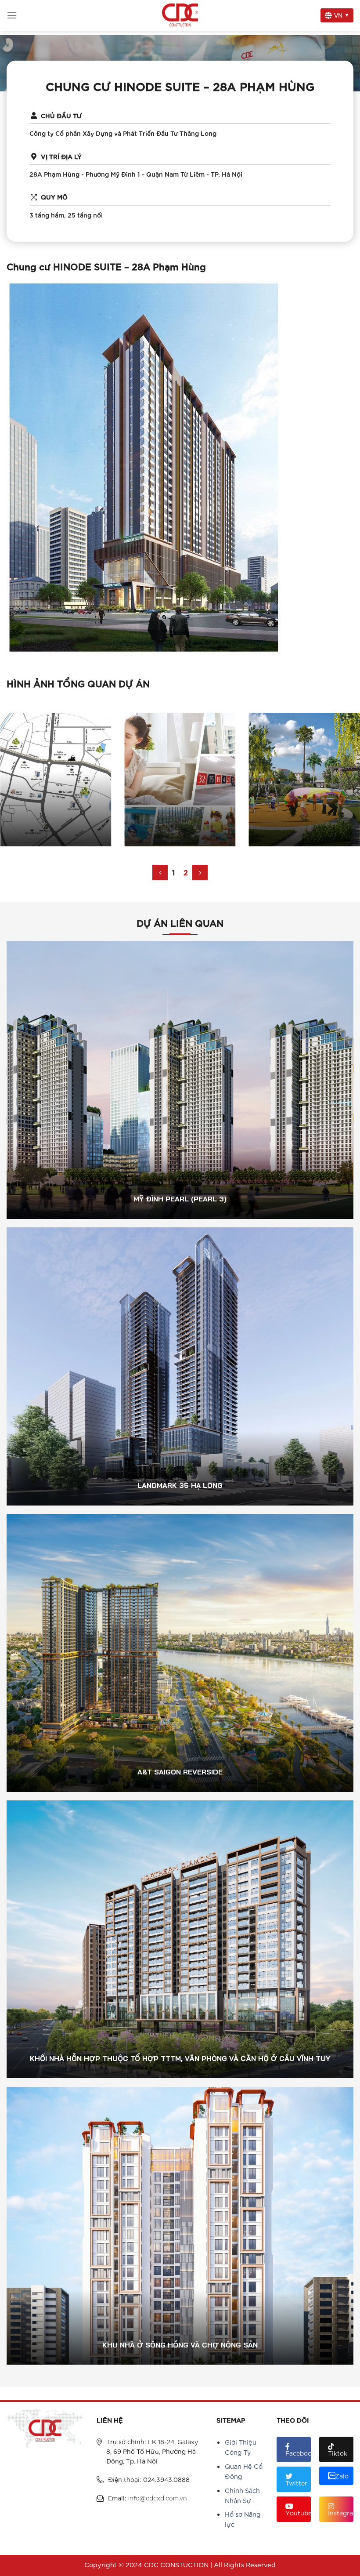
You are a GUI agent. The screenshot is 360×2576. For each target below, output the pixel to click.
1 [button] (173, 872)
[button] (160, 873)
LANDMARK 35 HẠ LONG (180, 1373)
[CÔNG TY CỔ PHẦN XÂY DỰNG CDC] (180, 15)
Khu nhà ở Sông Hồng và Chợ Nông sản (180, 2233)
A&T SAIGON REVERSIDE (180, 1660)
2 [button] (186, 872)
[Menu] (12, 15)
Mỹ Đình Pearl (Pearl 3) (180, 1087)
